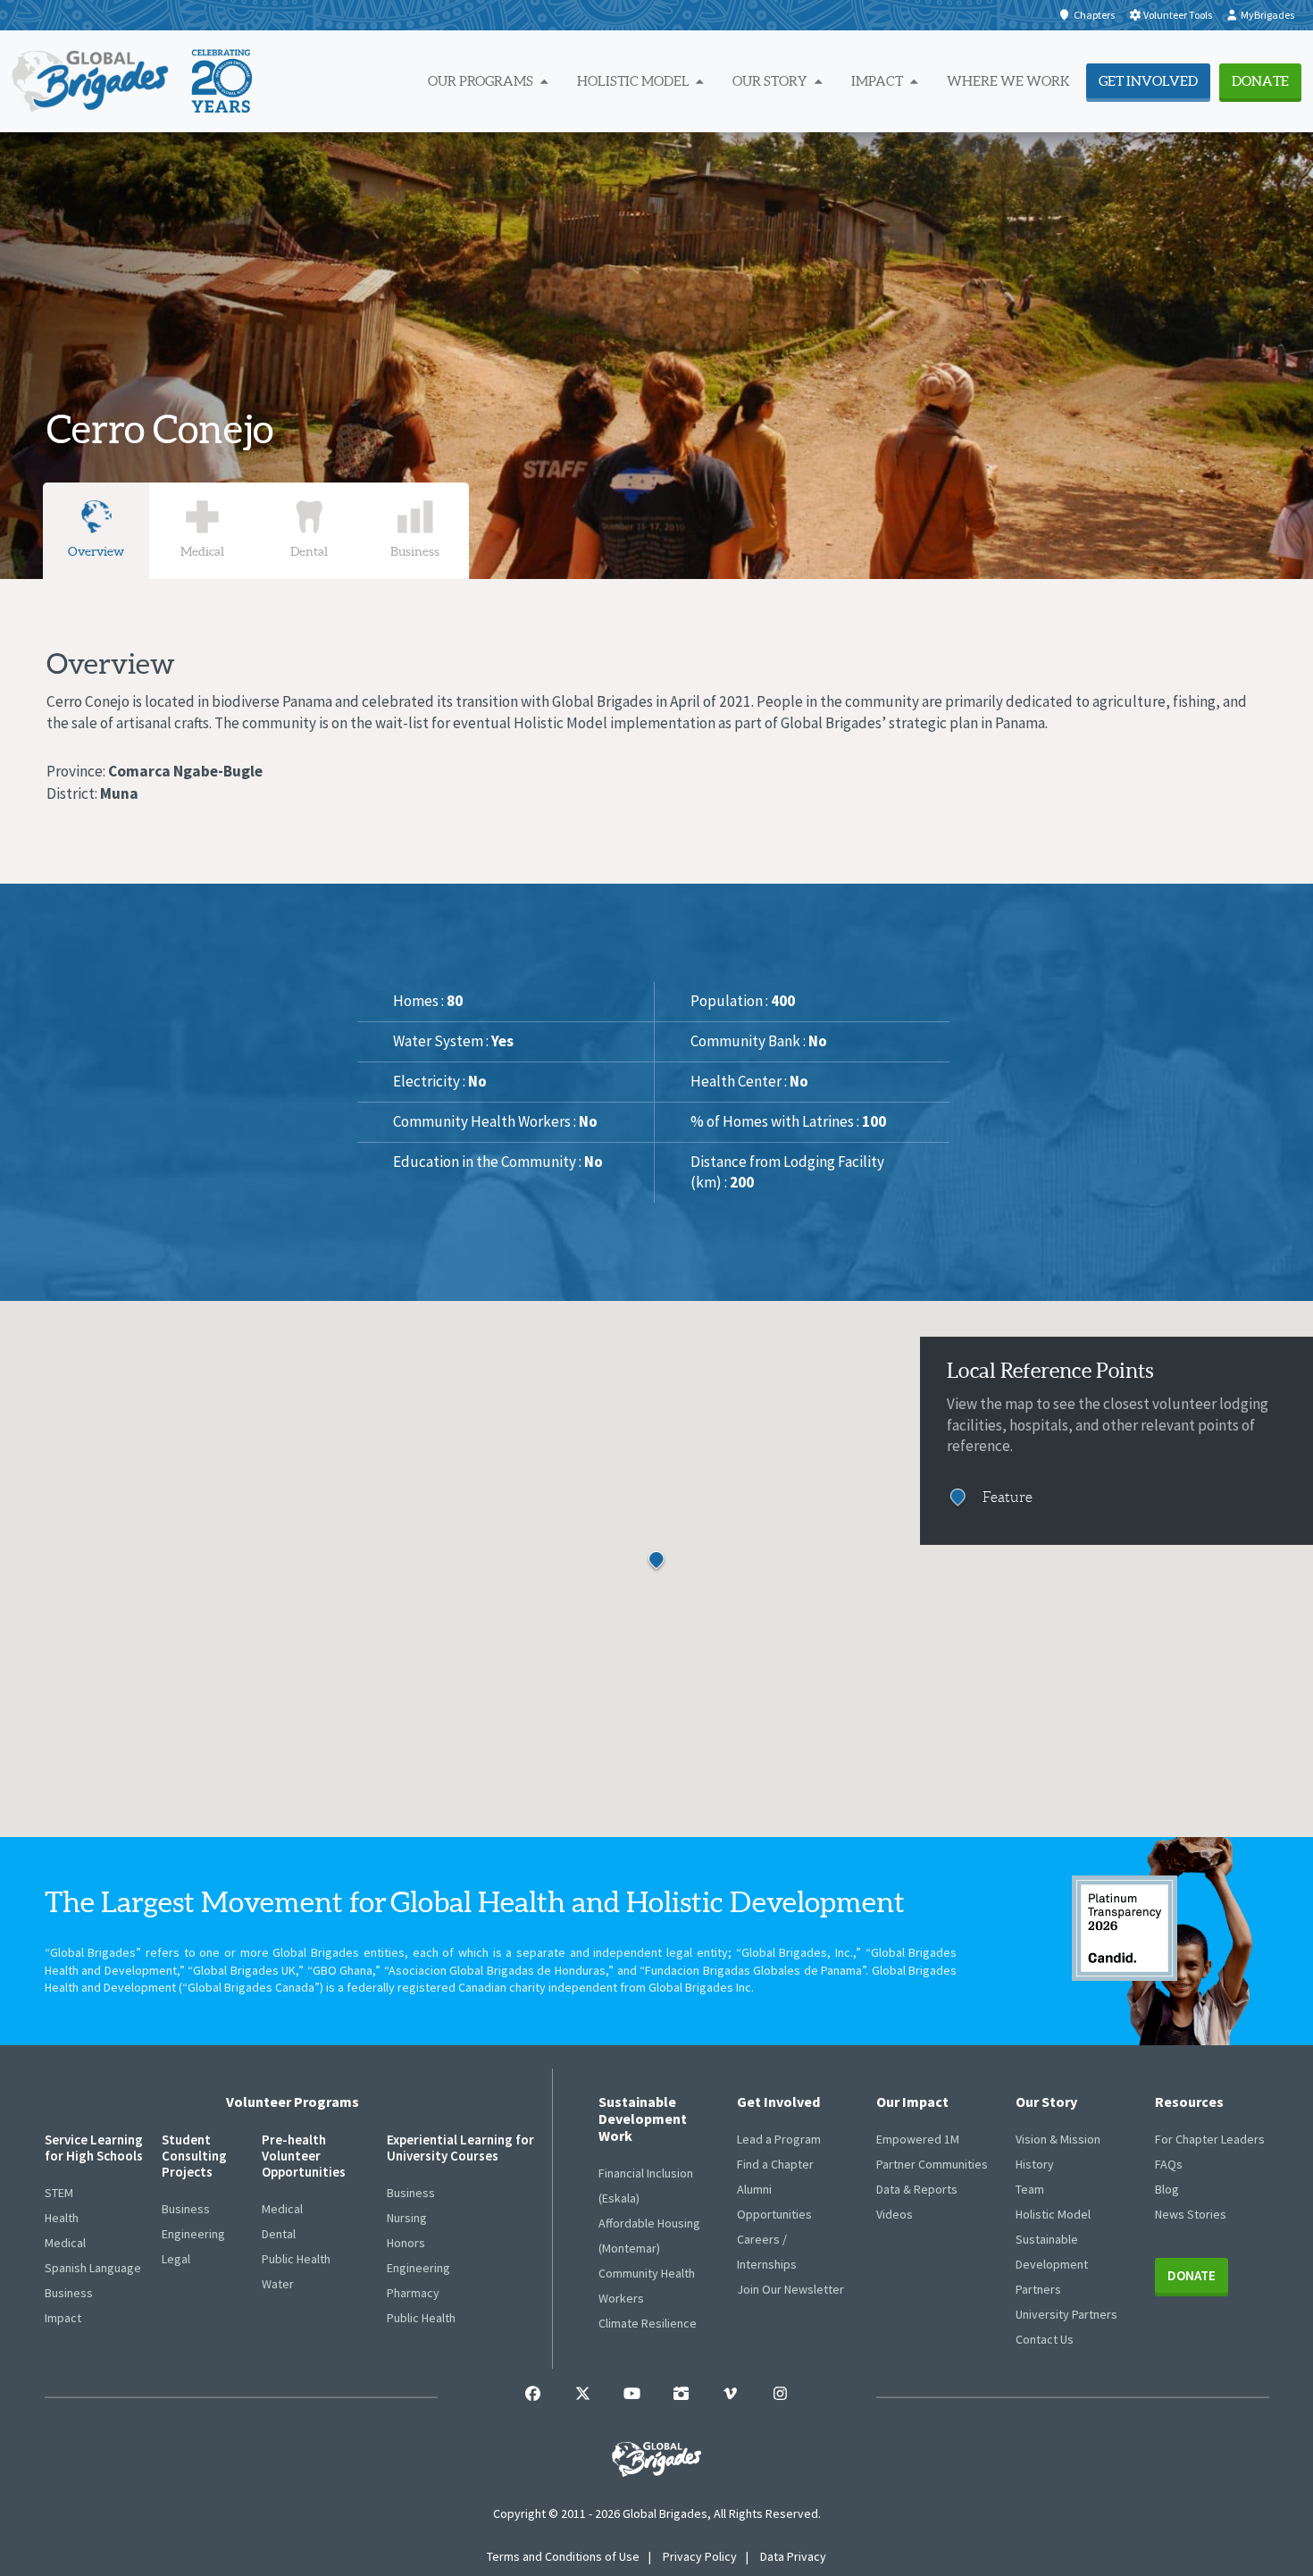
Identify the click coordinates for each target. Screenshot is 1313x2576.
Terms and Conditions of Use (563, 2556)
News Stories (1191, 2214)
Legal (176, 2259)
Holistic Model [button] (635, 81)
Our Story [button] (771, 81)
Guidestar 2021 (1125, 1928)
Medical (65, 2243)
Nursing (407, 2218)
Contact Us (1045, 2339)
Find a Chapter (775, 2164)
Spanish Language (93, 2268)
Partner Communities (932, 2164)
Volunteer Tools (1178, 15)
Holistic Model (1053, 2214)
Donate (1260, 81)
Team (1030, 2189)
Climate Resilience (648, 2323)
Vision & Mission (1058, 2139)
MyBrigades (1267, 15)
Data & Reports (917, 2189)
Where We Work (1008, 81)
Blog (1167, 2189)
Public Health (296, 2259)
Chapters (1094, 15)
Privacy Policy (700, 2556)
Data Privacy (793, 2556)
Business (69, 2293)
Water (278, 2284)
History (1035, 2164)
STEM (59, 2193)
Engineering (193, 2234)
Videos (895, 2214)
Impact (63, 2318)
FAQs (1169, 2164)
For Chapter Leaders (1210, 2139)
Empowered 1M (918, 2139)
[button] (678, 1577)
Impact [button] (878, 81)
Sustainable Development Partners (1052, 2264)
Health (62, 2218)
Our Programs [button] (482, 81)
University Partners (1066, 2314)
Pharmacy (413, 2293)
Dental (279, 2234)
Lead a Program (779, 2139)
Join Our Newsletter (790, 2289)
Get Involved (1148, 81)
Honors (406, 2243)
